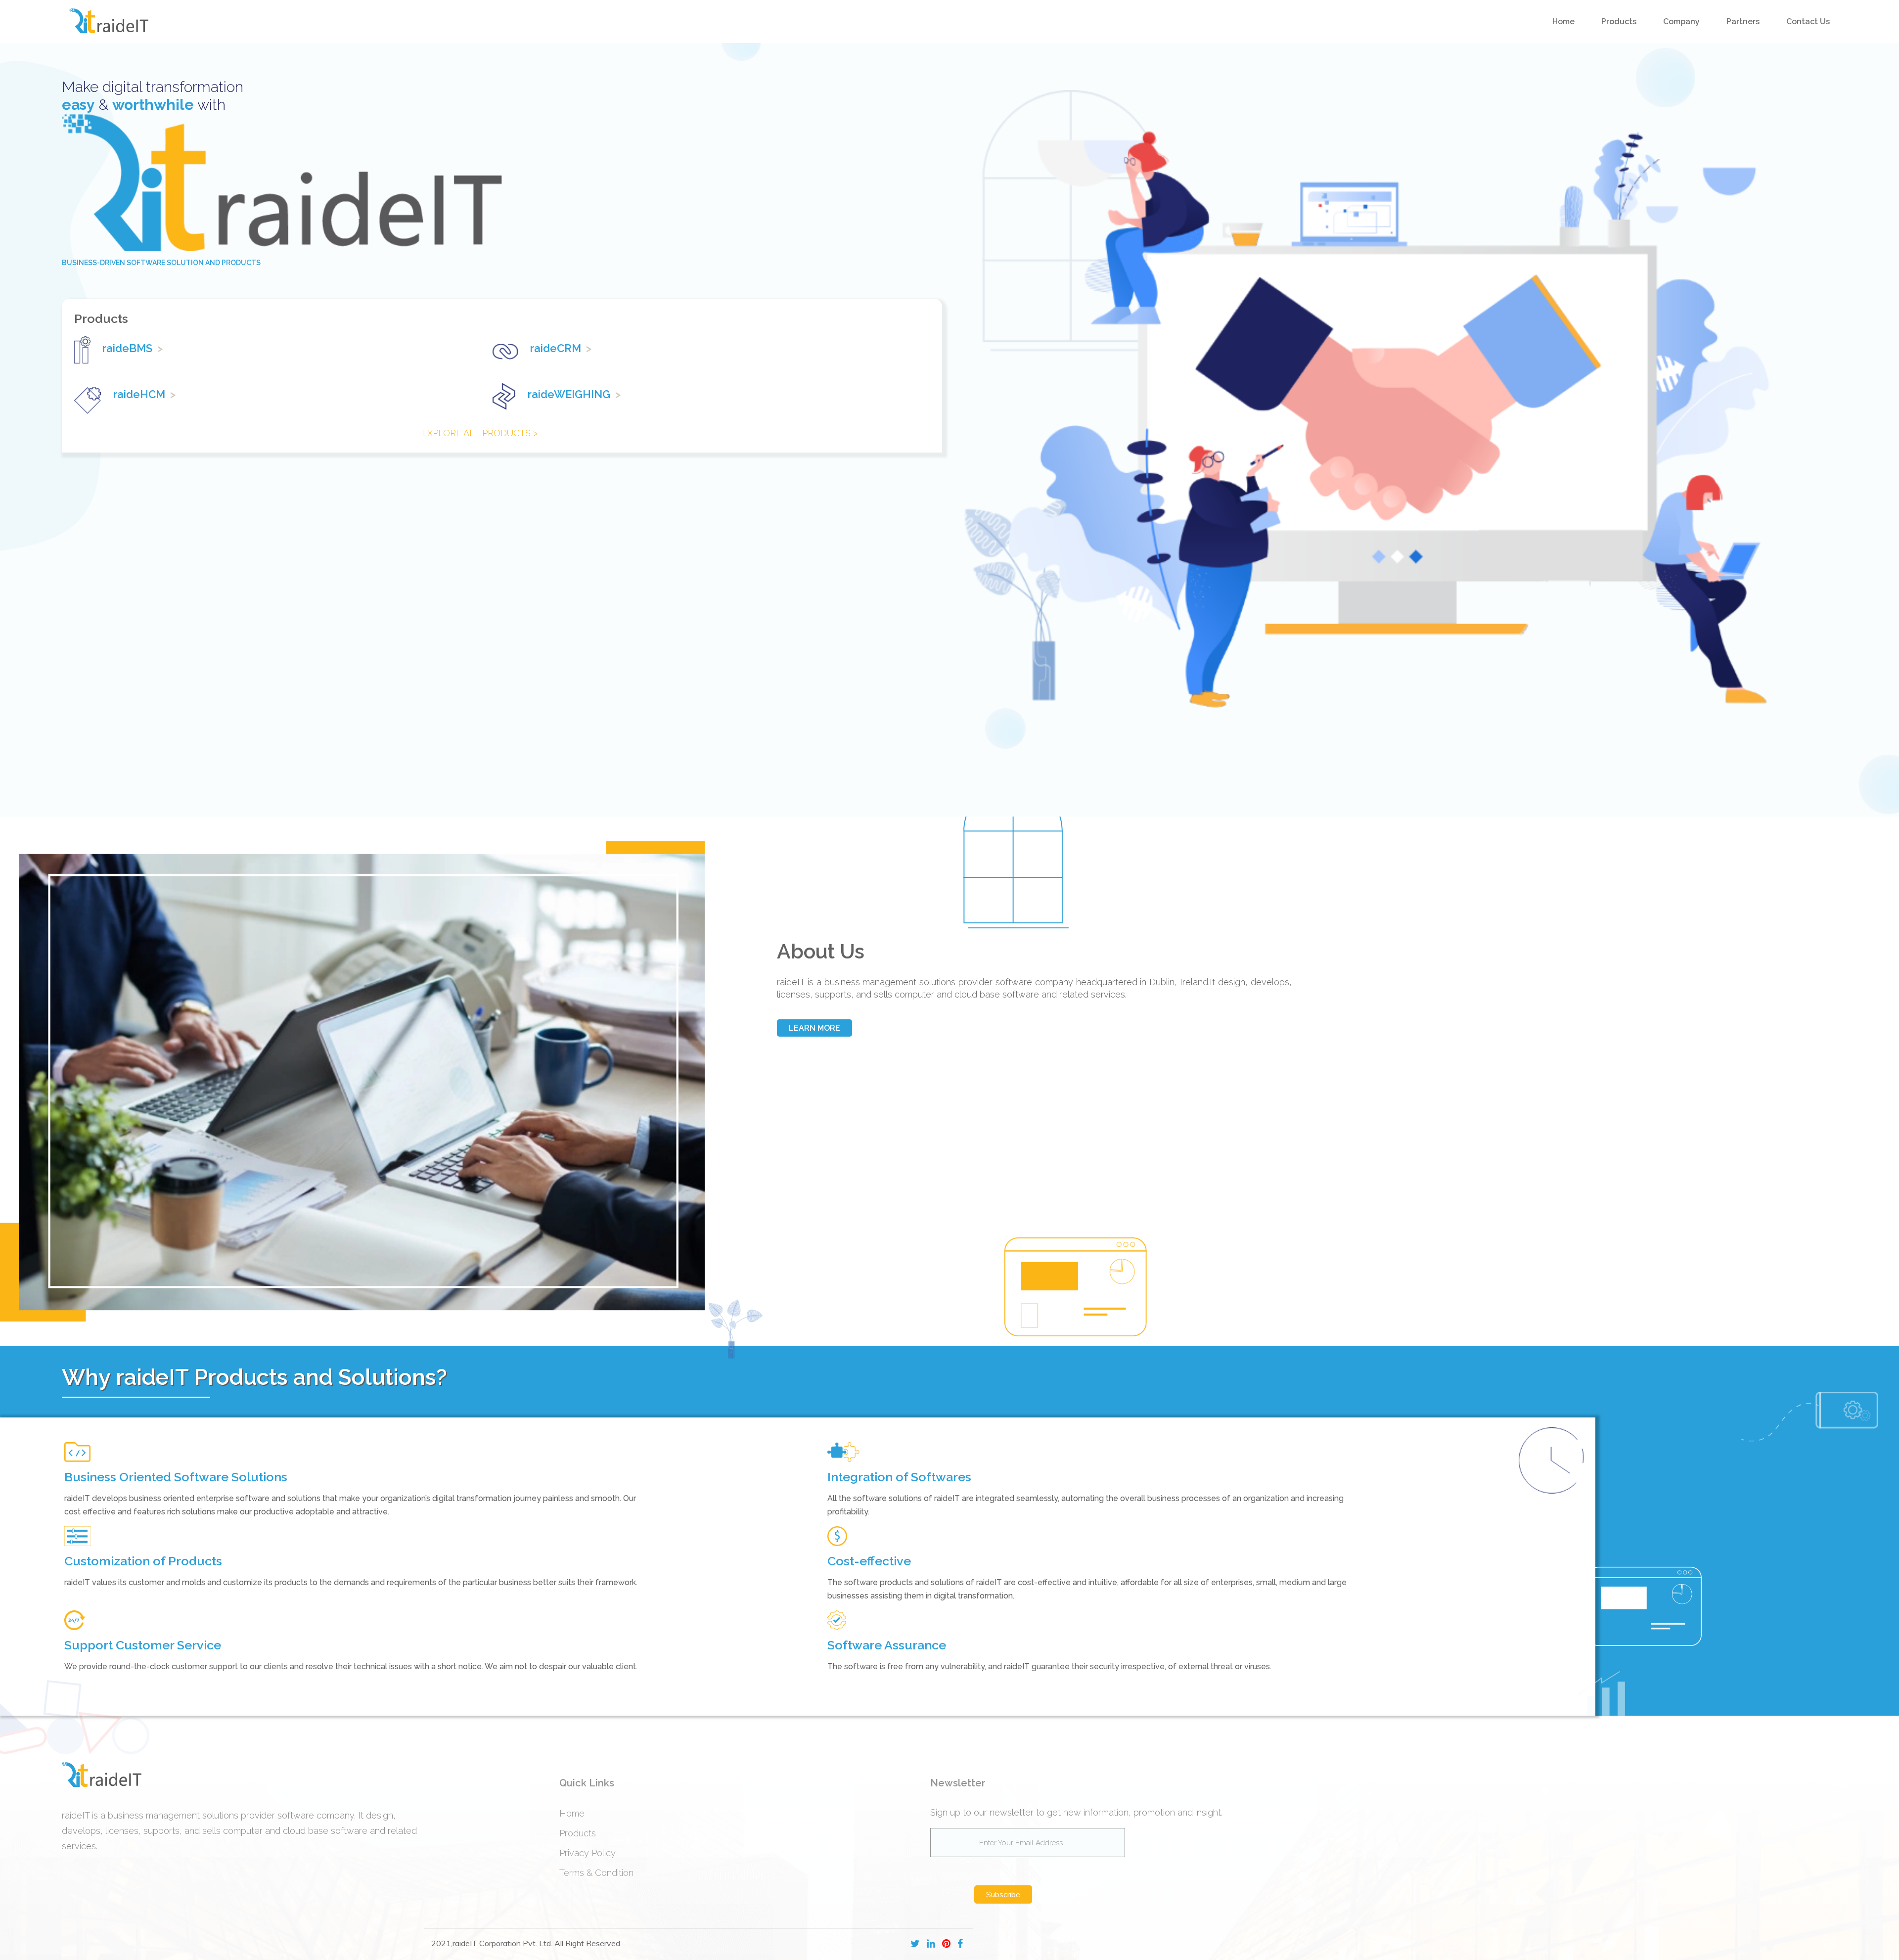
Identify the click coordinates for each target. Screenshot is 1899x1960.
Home (1563, 22)
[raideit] (109, 22)
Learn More (814, 1028)
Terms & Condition (596, 1873)
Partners (1743, 22)
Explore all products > (480, 433)
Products (1619, 22)
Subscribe (1003, 1894)
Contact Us (1808, 22)
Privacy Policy (588, 1853)
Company (1681, 22)
